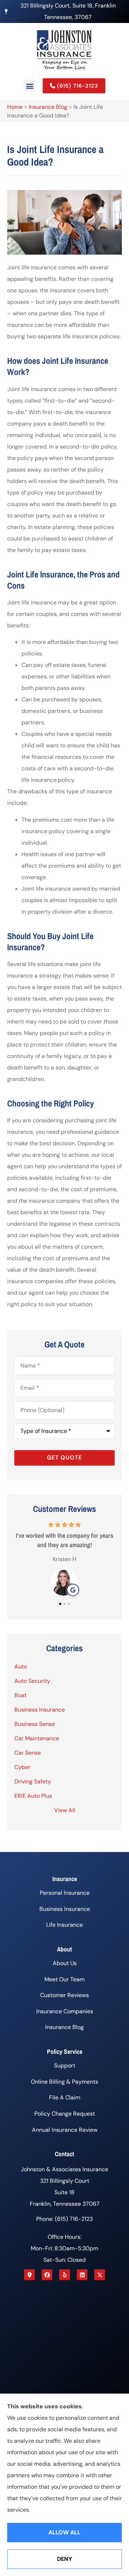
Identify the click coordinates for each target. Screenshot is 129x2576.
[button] (30, 86)
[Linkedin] (82, 2275)
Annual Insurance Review (65, 2130)
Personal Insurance (65, 1893)
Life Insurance (64, 1925)
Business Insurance (65, 1909)
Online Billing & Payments (64, 2082)
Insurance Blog (48, 107)
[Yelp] (64, 2275)
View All (65, 1810)
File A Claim (65, 2097)
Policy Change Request (65, 2114)
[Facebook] (47, 2275)
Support (65, 2066)
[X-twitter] (100, 2275)
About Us (65, 1963)
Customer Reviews (64, 1995)
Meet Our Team (64, 1979)
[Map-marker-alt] (29, 2275)
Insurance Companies (65, 2011)
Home (15, 107)
